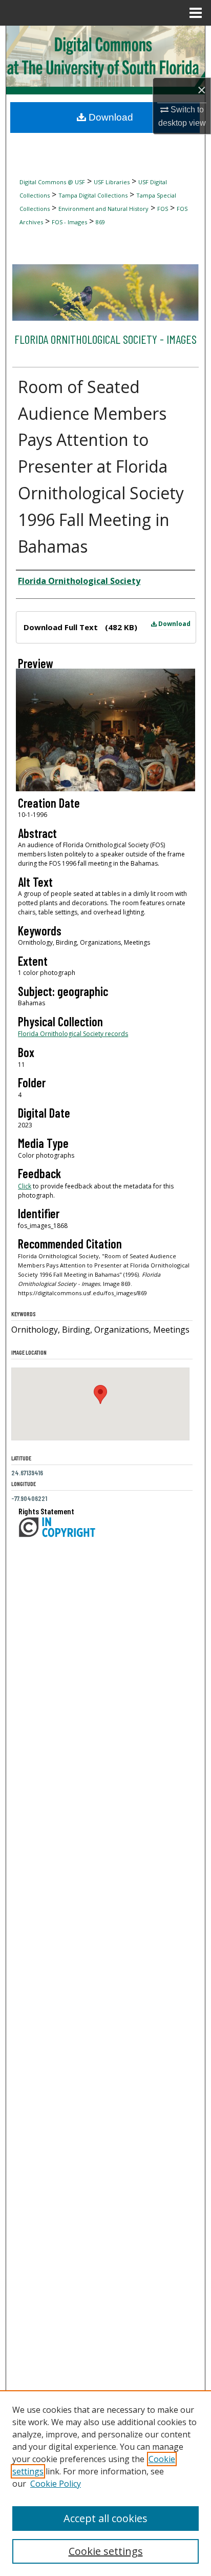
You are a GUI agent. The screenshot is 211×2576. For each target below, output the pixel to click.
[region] (105, 2483)
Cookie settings (106, 2551)
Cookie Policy (56, 2484)
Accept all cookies (105, 2518)
